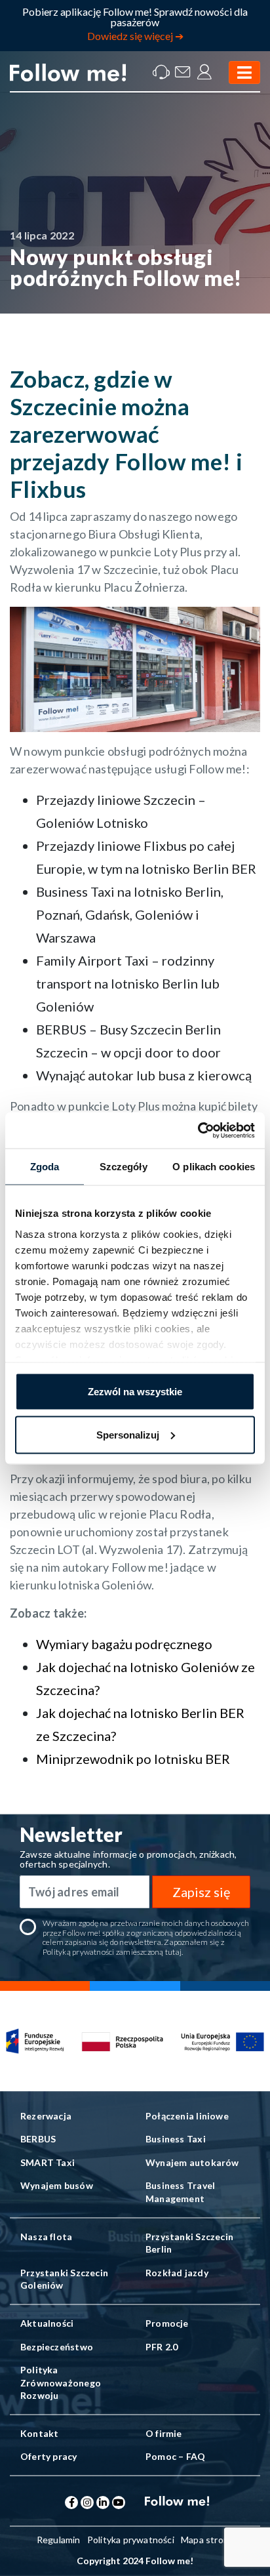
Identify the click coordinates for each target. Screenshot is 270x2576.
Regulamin (59, 2540)
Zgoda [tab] (45, 1167)
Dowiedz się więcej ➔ (135, 36)
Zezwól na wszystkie (135, 1392)
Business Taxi (176, 2139)
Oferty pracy (49, 2456)
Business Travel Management (180, 2192)
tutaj (173, 1952)
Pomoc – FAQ (175, 2456)
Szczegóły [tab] (124, 1167)
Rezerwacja (46, 2116)
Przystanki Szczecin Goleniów (64, 2279)
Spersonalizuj (128, 1434)
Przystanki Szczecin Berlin (189, 2243)
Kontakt (39, 2433)
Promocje (167, 2323)
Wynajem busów (57, 2185)
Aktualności (47, 2323)
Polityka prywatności (131, 2540)
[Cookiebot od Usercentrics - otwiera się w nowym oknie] (198, 1130)
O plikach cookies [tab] (214, 1167)
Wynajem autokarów (192, 2162)
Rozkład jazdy (177, 2273)
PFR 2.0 (162, 2347)
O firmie (164, 2433)
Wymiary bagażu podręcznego (124, 1644)
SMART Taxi (48, 2162)
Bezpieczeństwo (57, 2347)
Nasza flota (46, 2237)
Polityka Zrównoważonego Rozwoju (61, 2382)
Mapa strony (207, 2540)
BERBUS (38, 2139)
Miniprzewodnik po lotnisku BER (133, 1759)
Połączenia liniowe (187, 2116)
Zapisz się (201, 1892)
